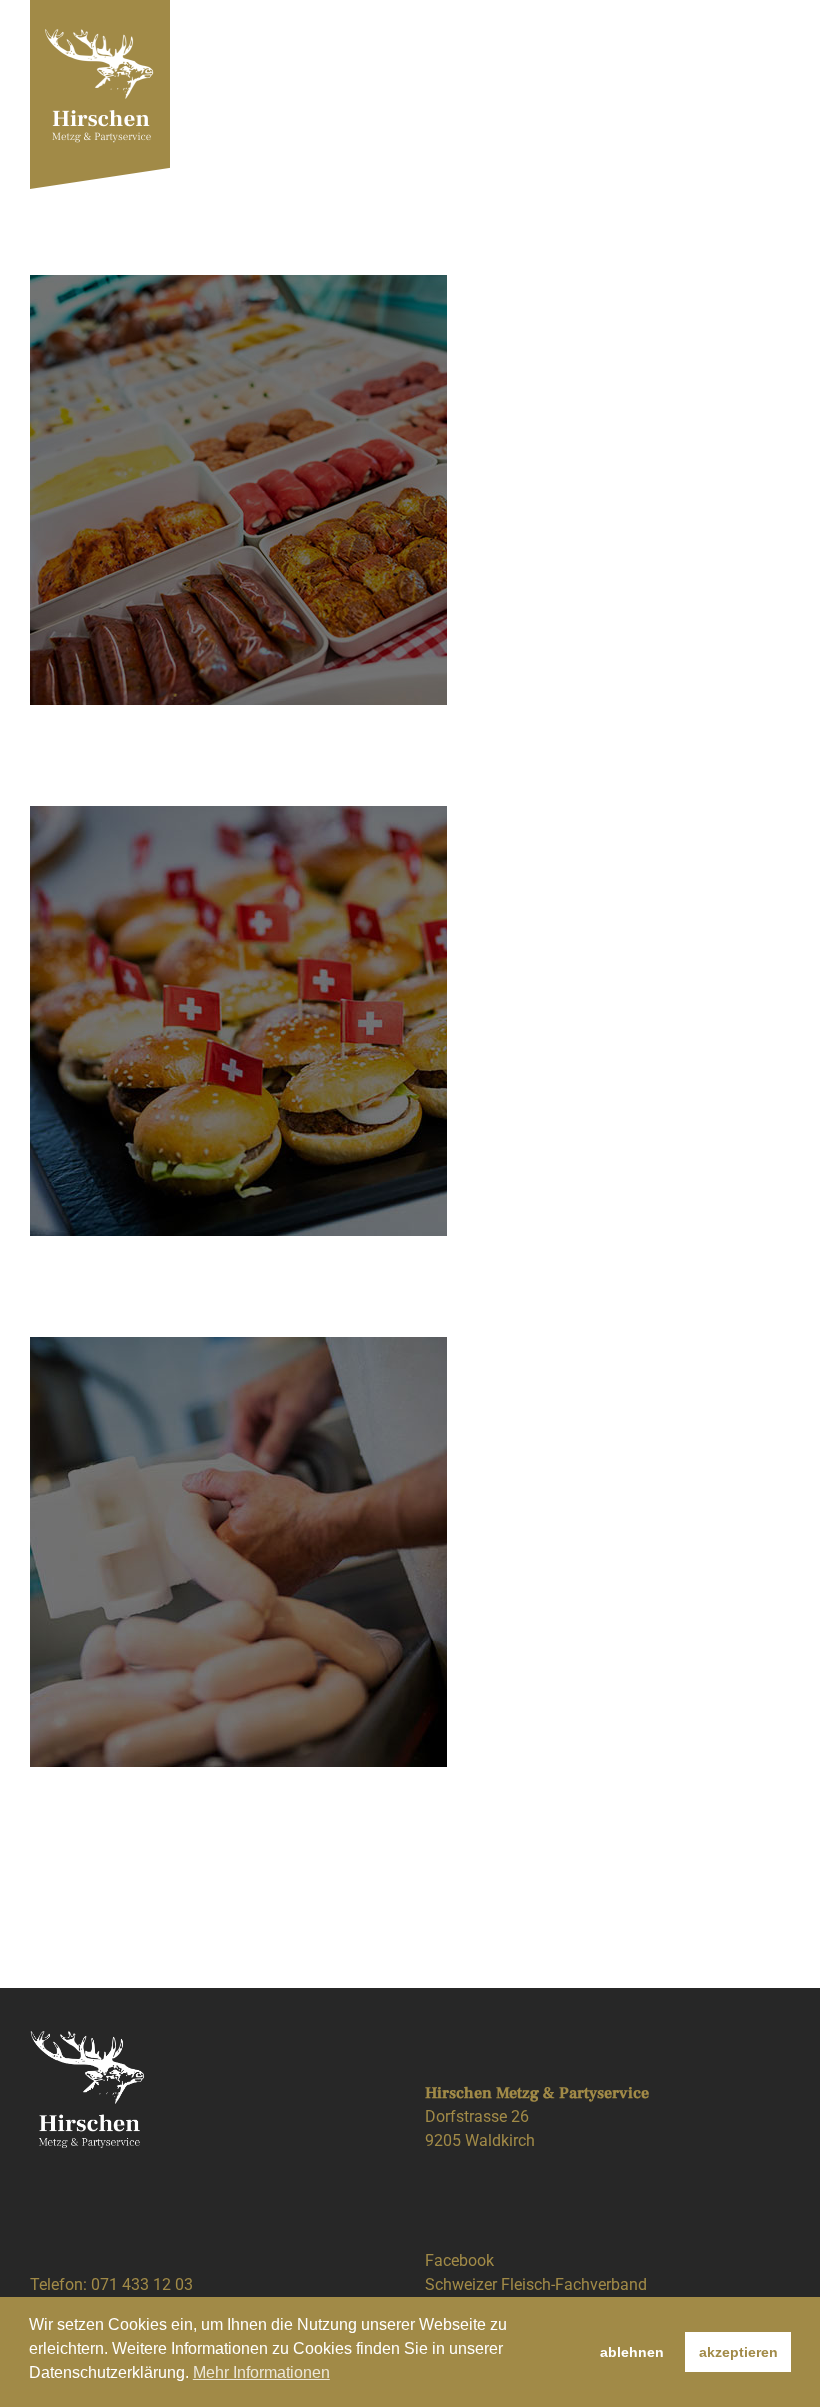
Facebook (459, 2260)
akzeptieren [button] (738, 2352)
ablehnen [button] (632, 2352)
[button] (756, 50)
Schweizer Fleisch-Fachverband (536, 2284)
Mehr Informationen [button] (261, 2372)
